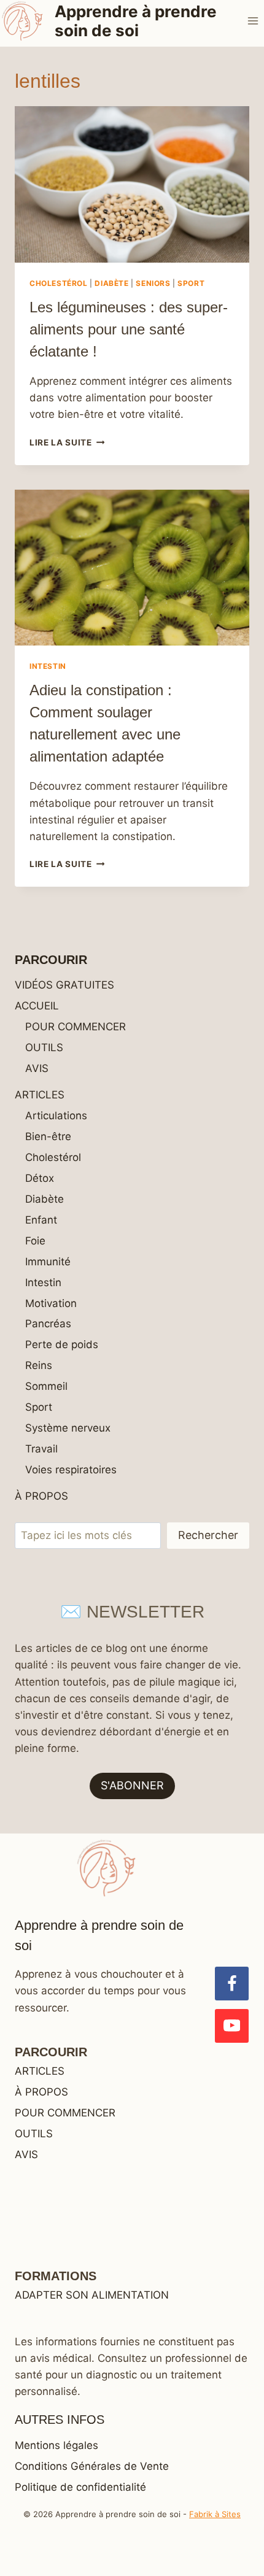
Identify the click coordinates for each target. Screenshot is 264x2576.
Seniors (153, 283)
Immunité (48, 1262)
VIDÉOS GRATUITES (64, 985)
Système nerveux (68, 1428)
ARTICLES (40, 1095)
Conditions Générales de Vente (92, 2466)
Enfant (41, 1220)
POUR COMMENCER (76, 1027)
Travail (41, 1449)
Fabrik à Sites (215, 2514)
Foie (35, 1241)
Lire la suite (67, 442)
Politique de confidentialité (80, 2487)
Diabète (111, 283)
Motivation (51, 1303)
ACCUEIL (37, 1006)
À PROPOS (41, 1496)
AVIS (37, 1068)
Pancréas (48, 1324)
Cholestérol (59, 283)
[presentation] (132, 184)
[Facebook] (232, 1984)
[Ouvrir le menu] (253, 21)
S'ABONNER (132, 1785)
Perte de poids (62, 1344)
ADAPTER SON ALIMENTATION (92, 2295)
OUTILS (44, 1047)
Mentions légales (56, 2445)
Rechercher (208, 1535)
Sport (191, 283)
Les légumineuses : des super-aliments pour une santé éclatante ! (129, 329)
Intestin (48, 666)
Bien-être (48, 1136)
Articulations (56, 1116)
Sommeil (46, 1386)
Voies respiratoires (71, 1470)
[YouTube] (232, 2026)
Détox (40, 1178)
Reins (39, 1365)
